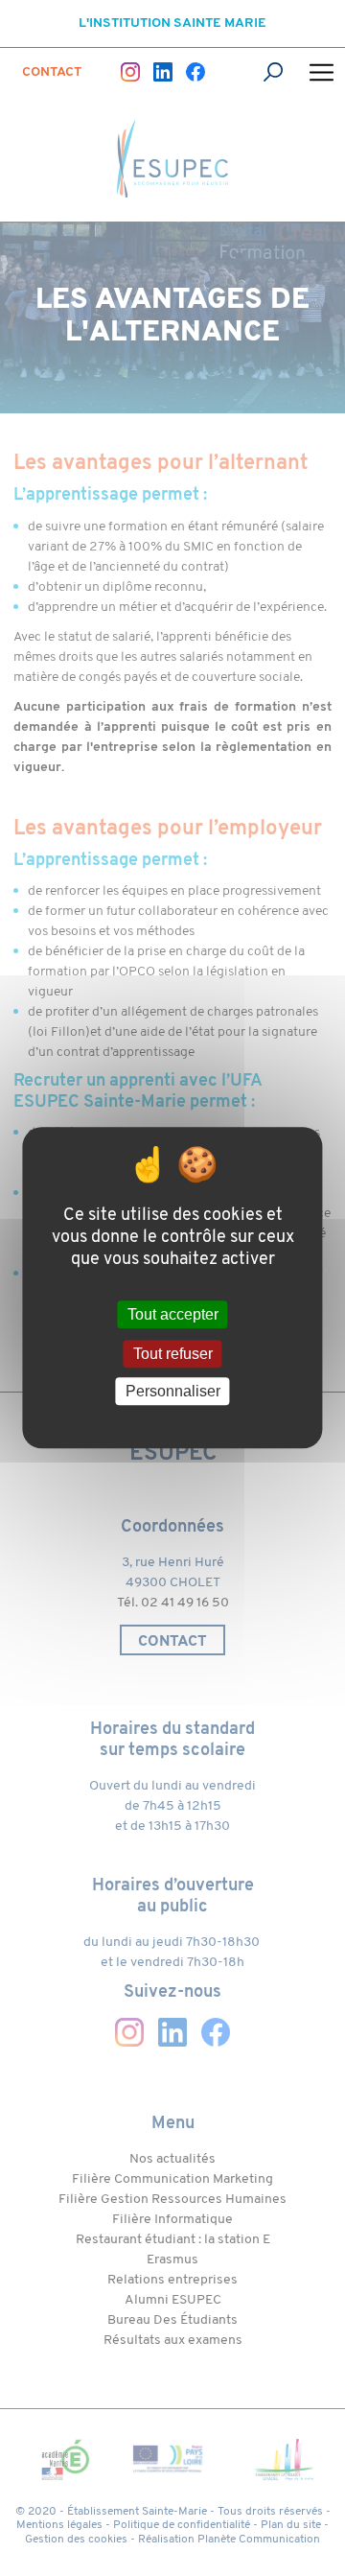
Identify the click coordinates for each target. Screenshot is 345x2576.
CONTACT (52, 72)
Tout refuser (173, 1354)
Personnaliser (173, 1391)
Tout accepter (173, 1314)
